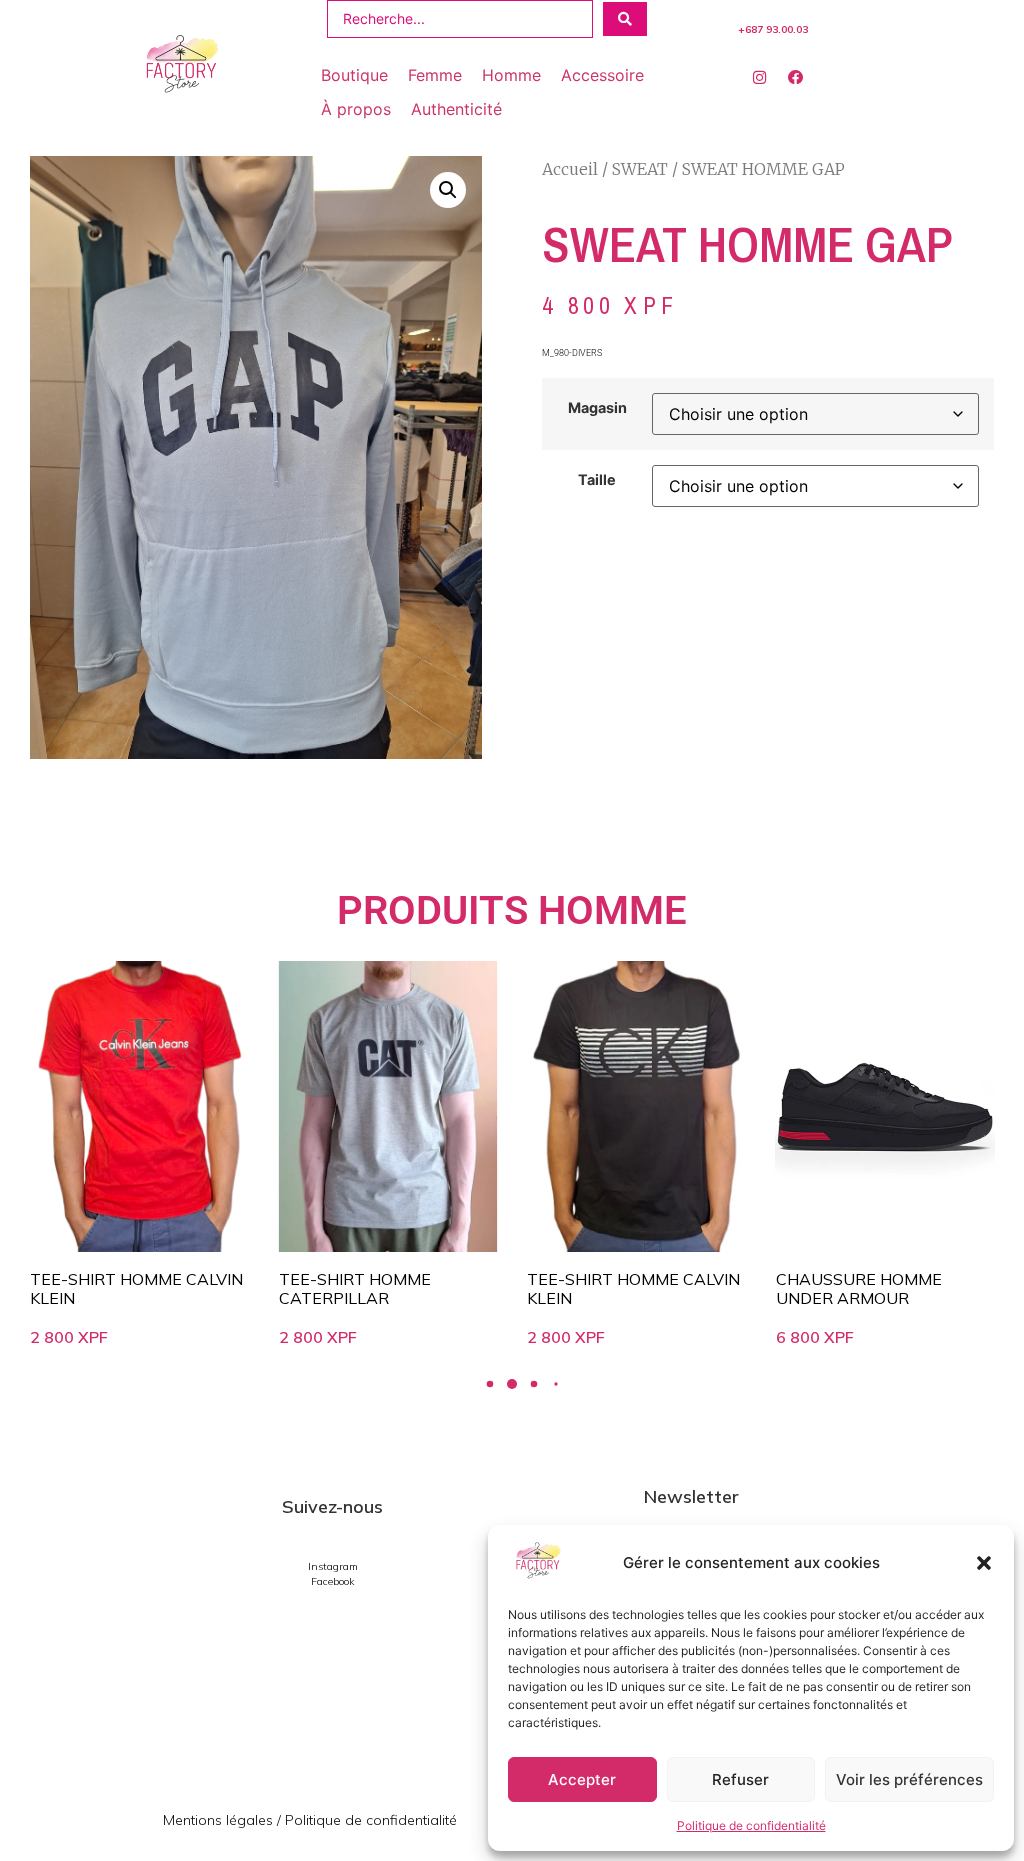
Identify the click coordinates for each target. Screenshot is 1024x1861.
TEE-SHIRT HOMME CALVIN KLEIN (396, 1288)
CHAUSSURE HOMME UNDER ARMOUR (621, 1288)
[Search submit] (625, 19)
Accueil (570, 169)
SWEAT (640, 169)
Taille (597, 480)
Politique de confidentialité (751, 1825)
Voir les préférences (909, 1779)
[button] (984, 1563)
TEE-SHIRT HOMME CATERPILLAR (117, 1288)
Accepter (582, 1779)
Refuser (740, 1779)
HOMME (612, 910)
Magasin (597, 408)
